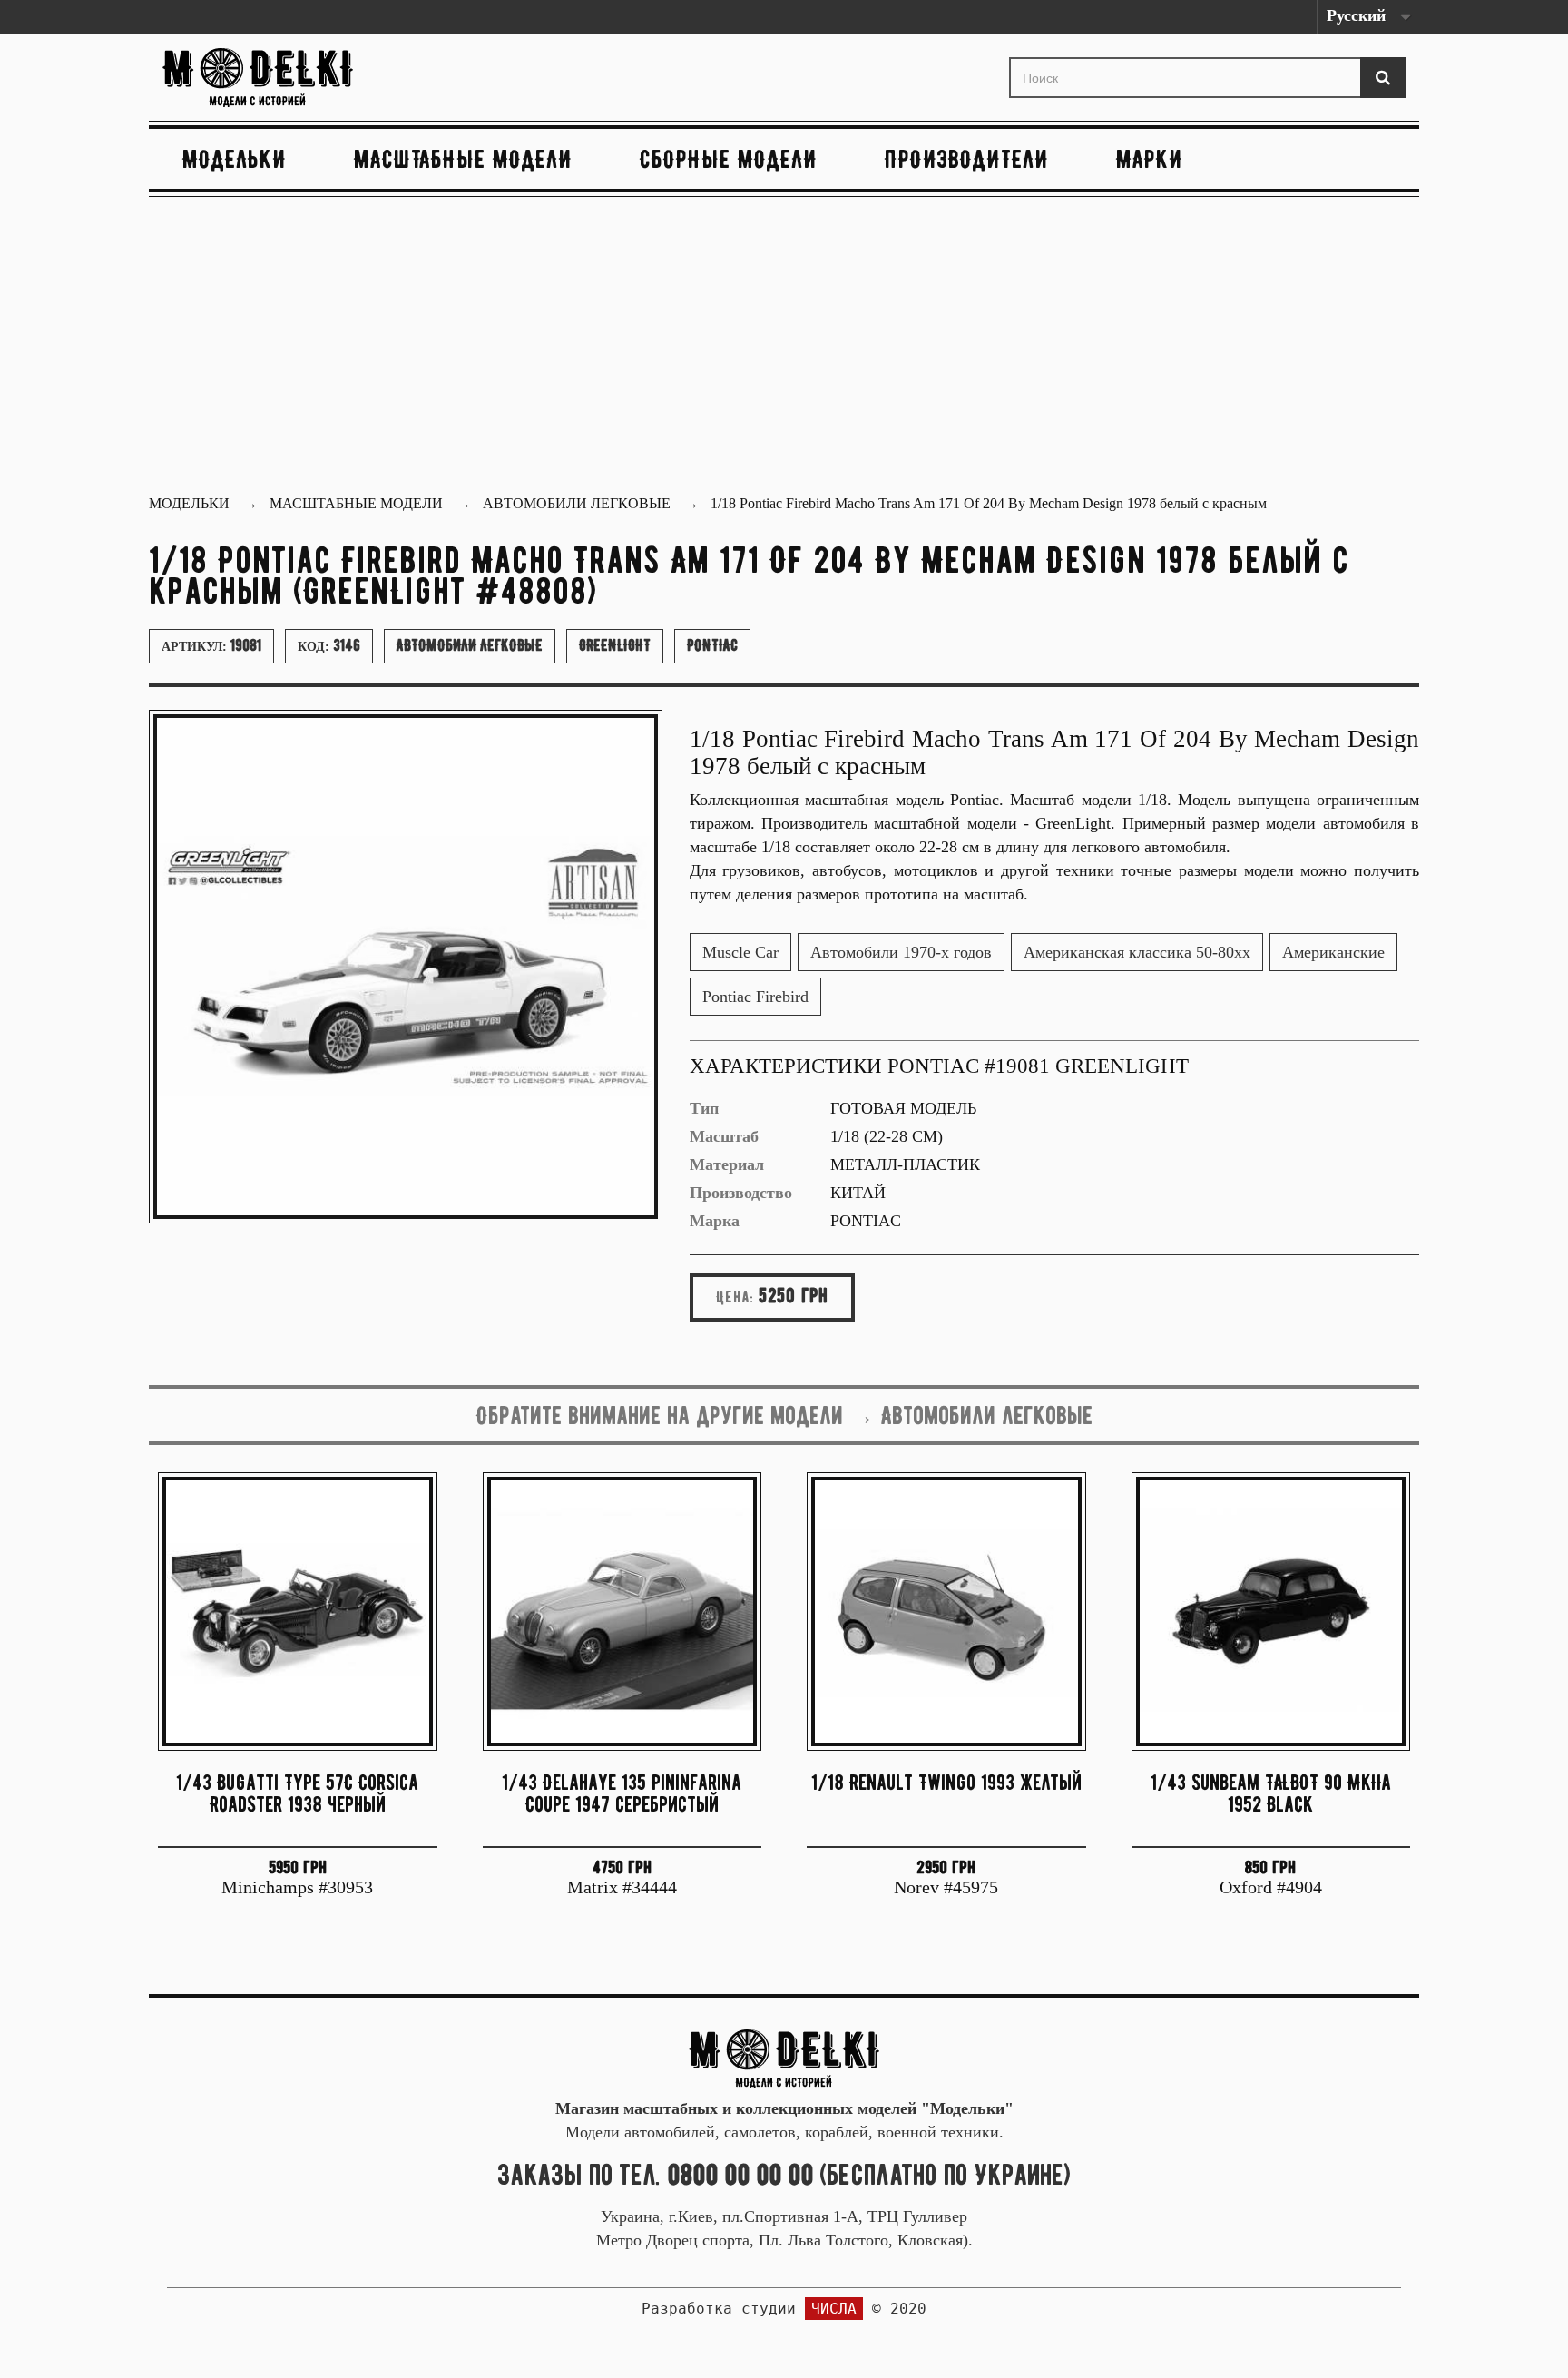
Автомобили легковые (470, 645)
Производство (741, 1193)
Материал (727, 1164)
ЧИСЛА (834, 2309)
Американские (1333, 952)
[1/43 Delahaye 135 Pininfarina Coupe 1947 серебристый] (622, 1612)
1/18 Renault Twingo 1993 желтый (946, 1782)
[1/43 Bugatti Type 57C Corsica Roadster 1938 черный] (298, 1612)
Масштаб (724, 1136)
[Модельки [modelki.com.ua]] (361, 78)
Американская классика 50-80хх (1137, 952)
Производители (967, 159)
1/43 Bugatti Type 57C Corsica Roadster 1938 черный (297, 1793)
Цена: (735, 1297)
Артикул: (211, 645)
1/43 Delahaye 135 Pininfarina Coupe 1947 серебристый (622, 1793)
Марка (715, 1221)
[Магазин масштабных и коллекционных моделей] (784, 2058)
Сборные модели (729, 159)
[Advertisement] (784, 348)
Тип (704, 1108)
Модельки (235, 159)
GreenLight (615, 645)
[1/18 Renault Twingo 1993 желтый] (946, 1612)
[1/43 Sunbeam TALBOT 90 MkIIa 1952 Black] (1271, 1612)
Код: (329, 645)
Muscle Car (740, 952)
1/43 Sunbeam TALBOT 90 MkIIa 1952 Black (1271, 1793)
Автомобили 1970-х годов (901, 952)
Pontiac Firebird (755, 997)
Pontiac (712, 645)
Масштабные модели (463, 159)
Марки (1150, 159)
